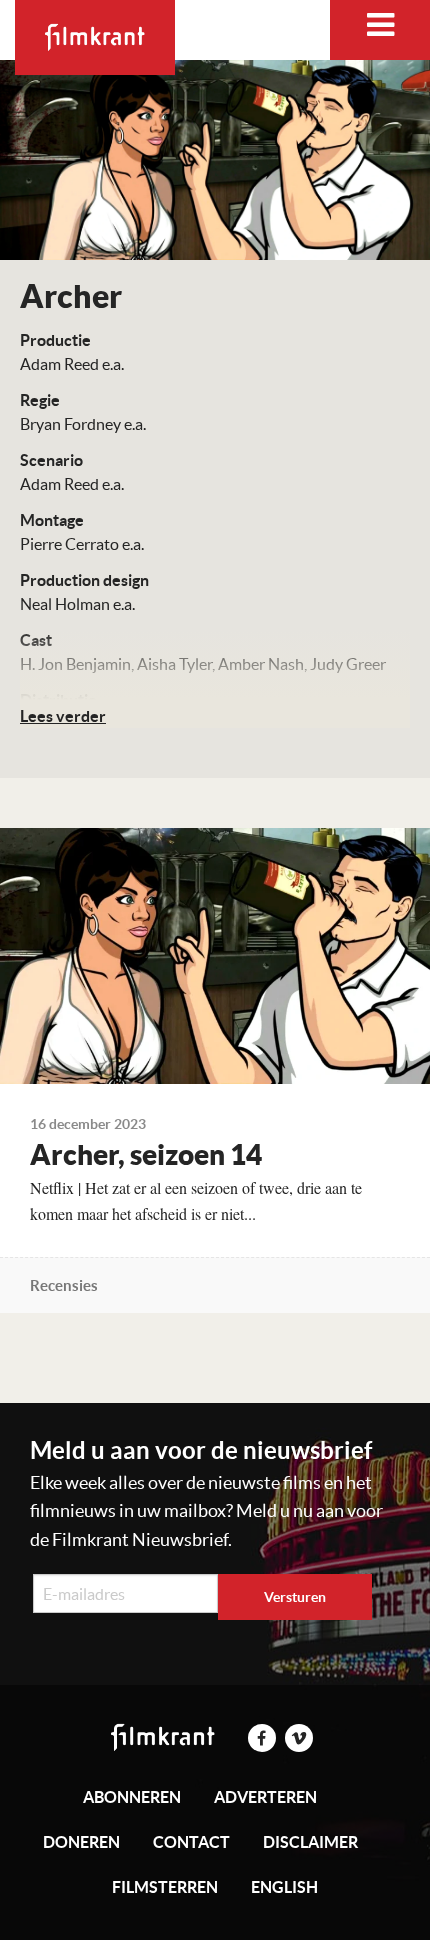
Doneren (81, 1842)
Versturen (295, 1597)
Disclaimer (310, 1842)
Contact (191, 1842)
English (284, 1887)
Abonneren (132, 1797)
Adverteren (265, 1797)
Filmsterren (165, 1887)
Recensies (64, 1285)
